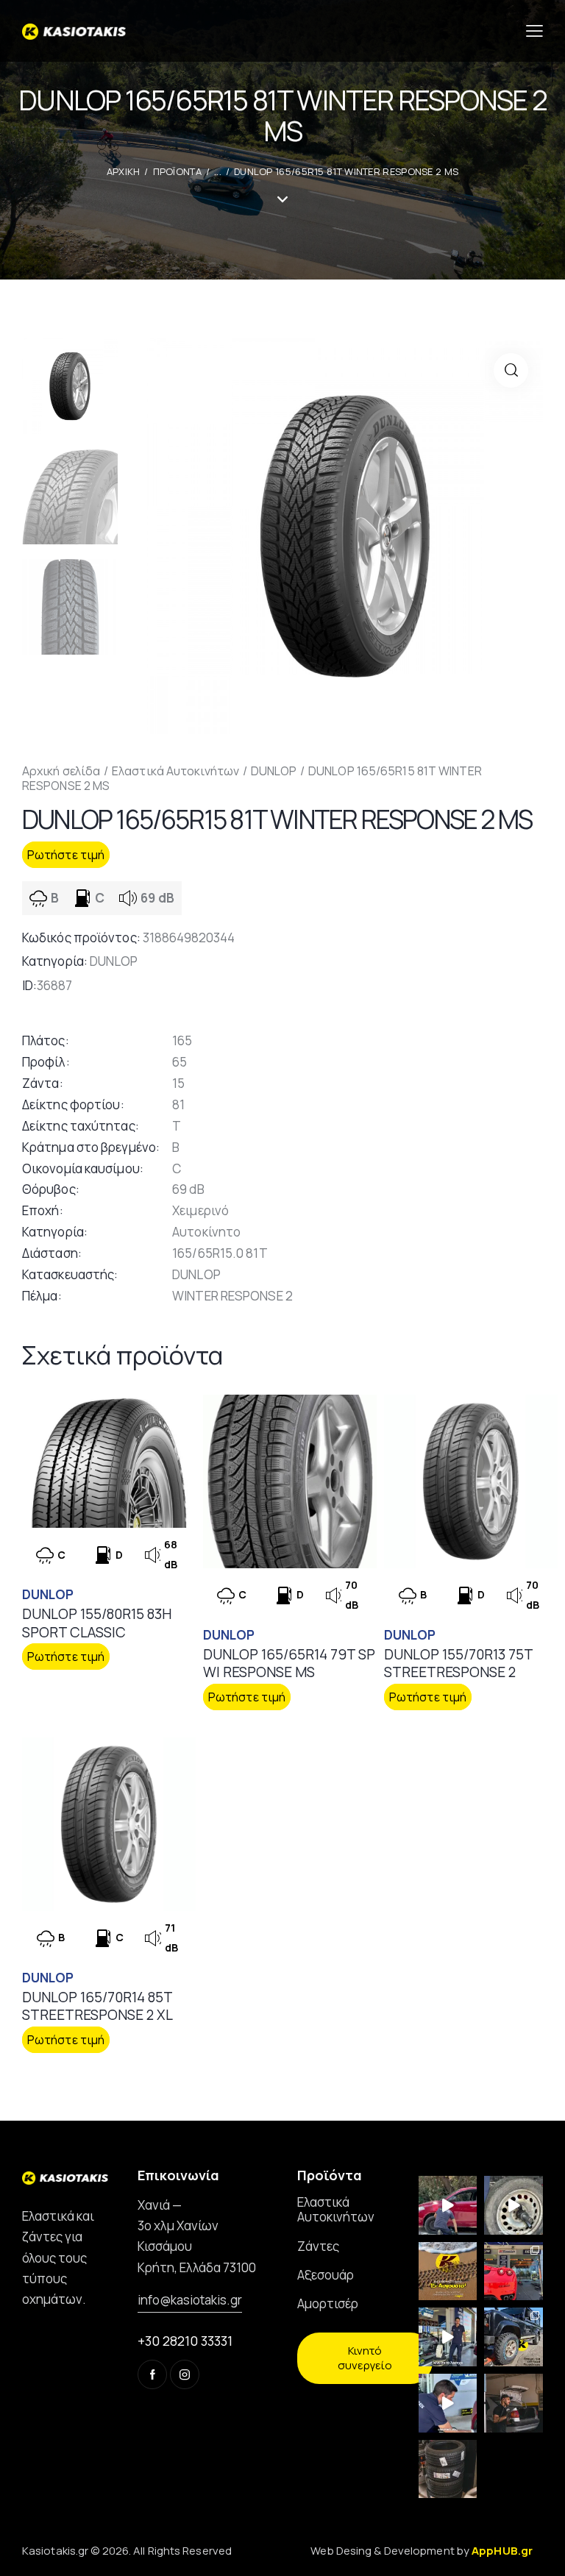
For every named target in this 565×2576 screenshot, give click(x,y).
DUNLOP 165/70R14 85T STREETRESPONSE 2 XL (97, 2006)
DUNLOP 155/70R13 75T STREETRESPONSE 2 (458, 1664)
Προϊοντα (177, 171)
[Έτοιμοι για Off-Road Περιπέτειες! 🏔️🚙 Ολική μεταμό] (514, 2337)
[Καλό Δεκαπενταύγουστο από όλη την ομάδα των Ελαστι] (448, 2271)
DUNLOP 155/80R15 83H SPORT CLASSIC (97, 1623)
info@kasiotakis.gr (190, 2300)
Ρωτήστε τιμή (66, 855)
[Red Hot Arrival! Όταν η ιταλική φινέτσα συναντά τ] (514, 2271)
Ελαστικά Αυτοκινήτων (175, 771)
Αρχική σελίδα (61, 771)
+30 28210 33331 (185, 2341)
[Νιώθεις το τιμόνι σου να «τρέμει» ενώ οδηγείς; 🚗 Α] (514, 2205)
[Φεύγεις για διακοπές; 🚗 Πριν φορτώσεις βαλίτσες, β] (448, 2403)
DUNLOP (274, 771)
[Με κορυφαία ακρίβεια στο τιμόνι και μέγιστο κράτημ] (448, 2469)
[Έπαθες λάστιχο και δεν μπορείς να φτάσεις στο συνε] (448, 2205)
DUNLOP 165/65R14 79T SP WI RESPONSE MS (289, 1664)
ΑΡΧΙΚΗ (124, 171)
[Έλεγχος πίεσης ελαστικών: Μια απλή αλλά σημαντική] (514, 2403)
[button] (511, 370)
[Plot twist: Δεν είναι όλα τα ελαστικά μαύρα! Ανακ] (448, 2337)
